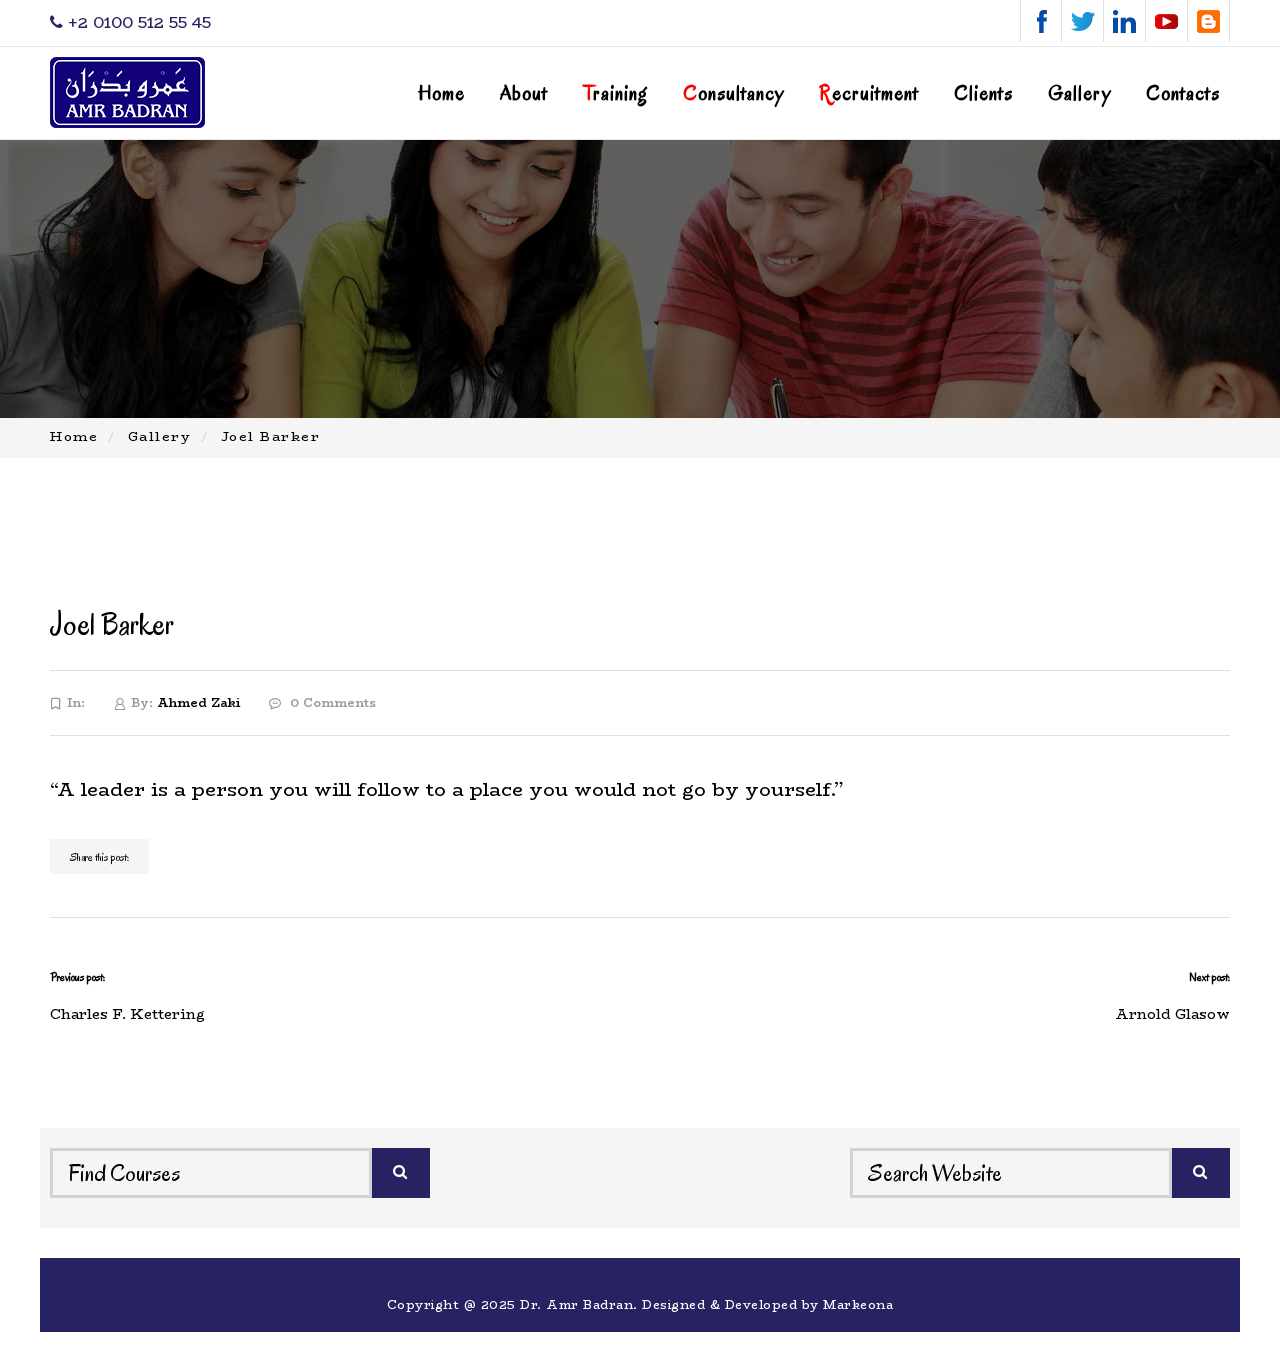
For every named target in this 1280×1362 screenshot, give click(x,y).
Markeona (858, 1304)
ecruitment (869, 93)
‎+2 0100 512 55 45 (137, 22)
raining (615, 93)
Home (441, 93)
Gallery (1079, 93)
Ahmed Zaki (198, 702)
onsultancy (733, 93)
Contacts (1183, 93)
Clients (983, 93)
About (524, 93)
